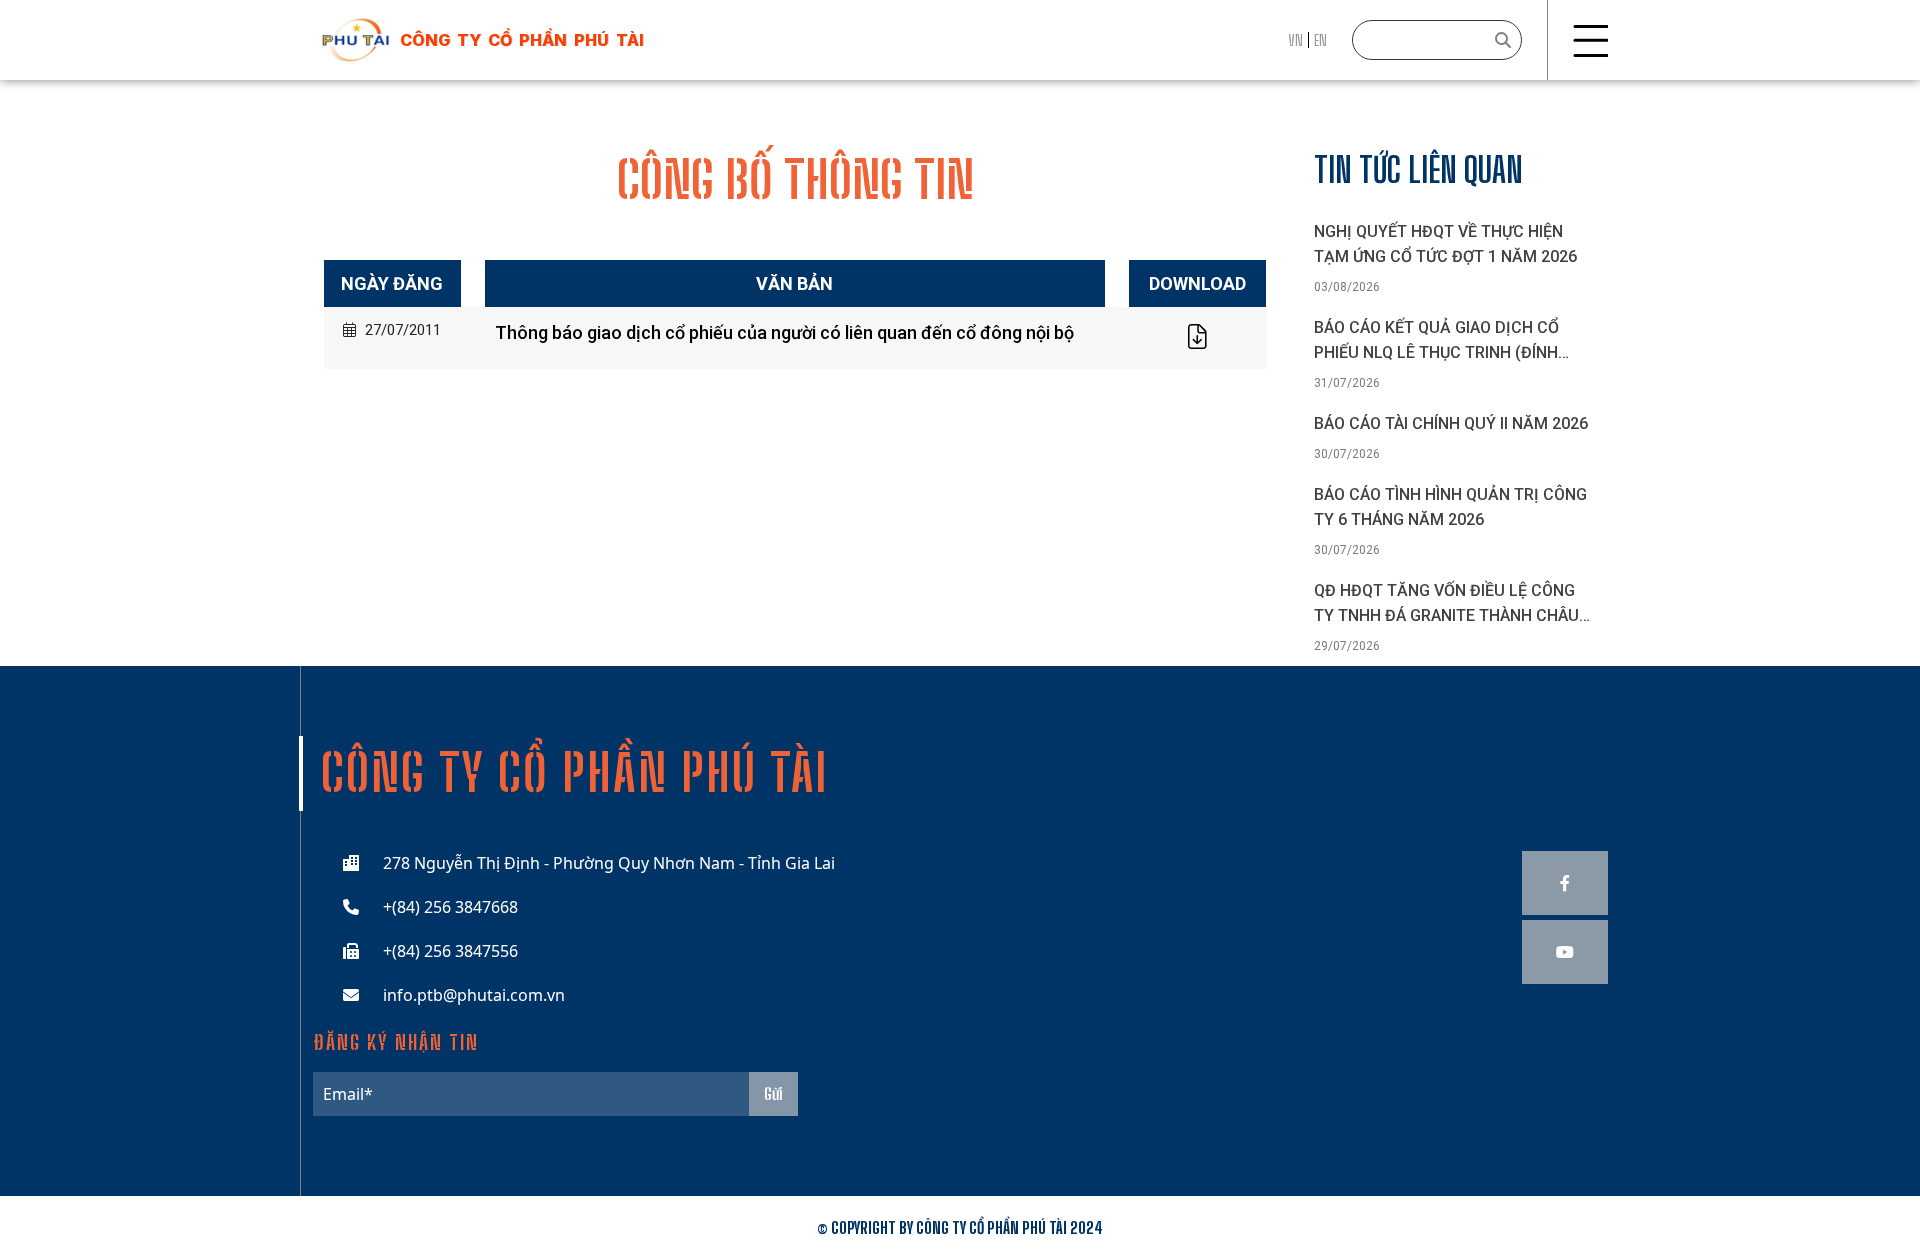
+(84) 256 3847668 (450, 907)
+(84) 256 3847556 (450, 951)
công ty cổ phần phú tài (522, 40)
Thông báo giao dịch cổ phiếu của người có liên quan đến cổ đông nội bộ (784, 332)
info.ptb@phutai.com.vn (474, 995)
